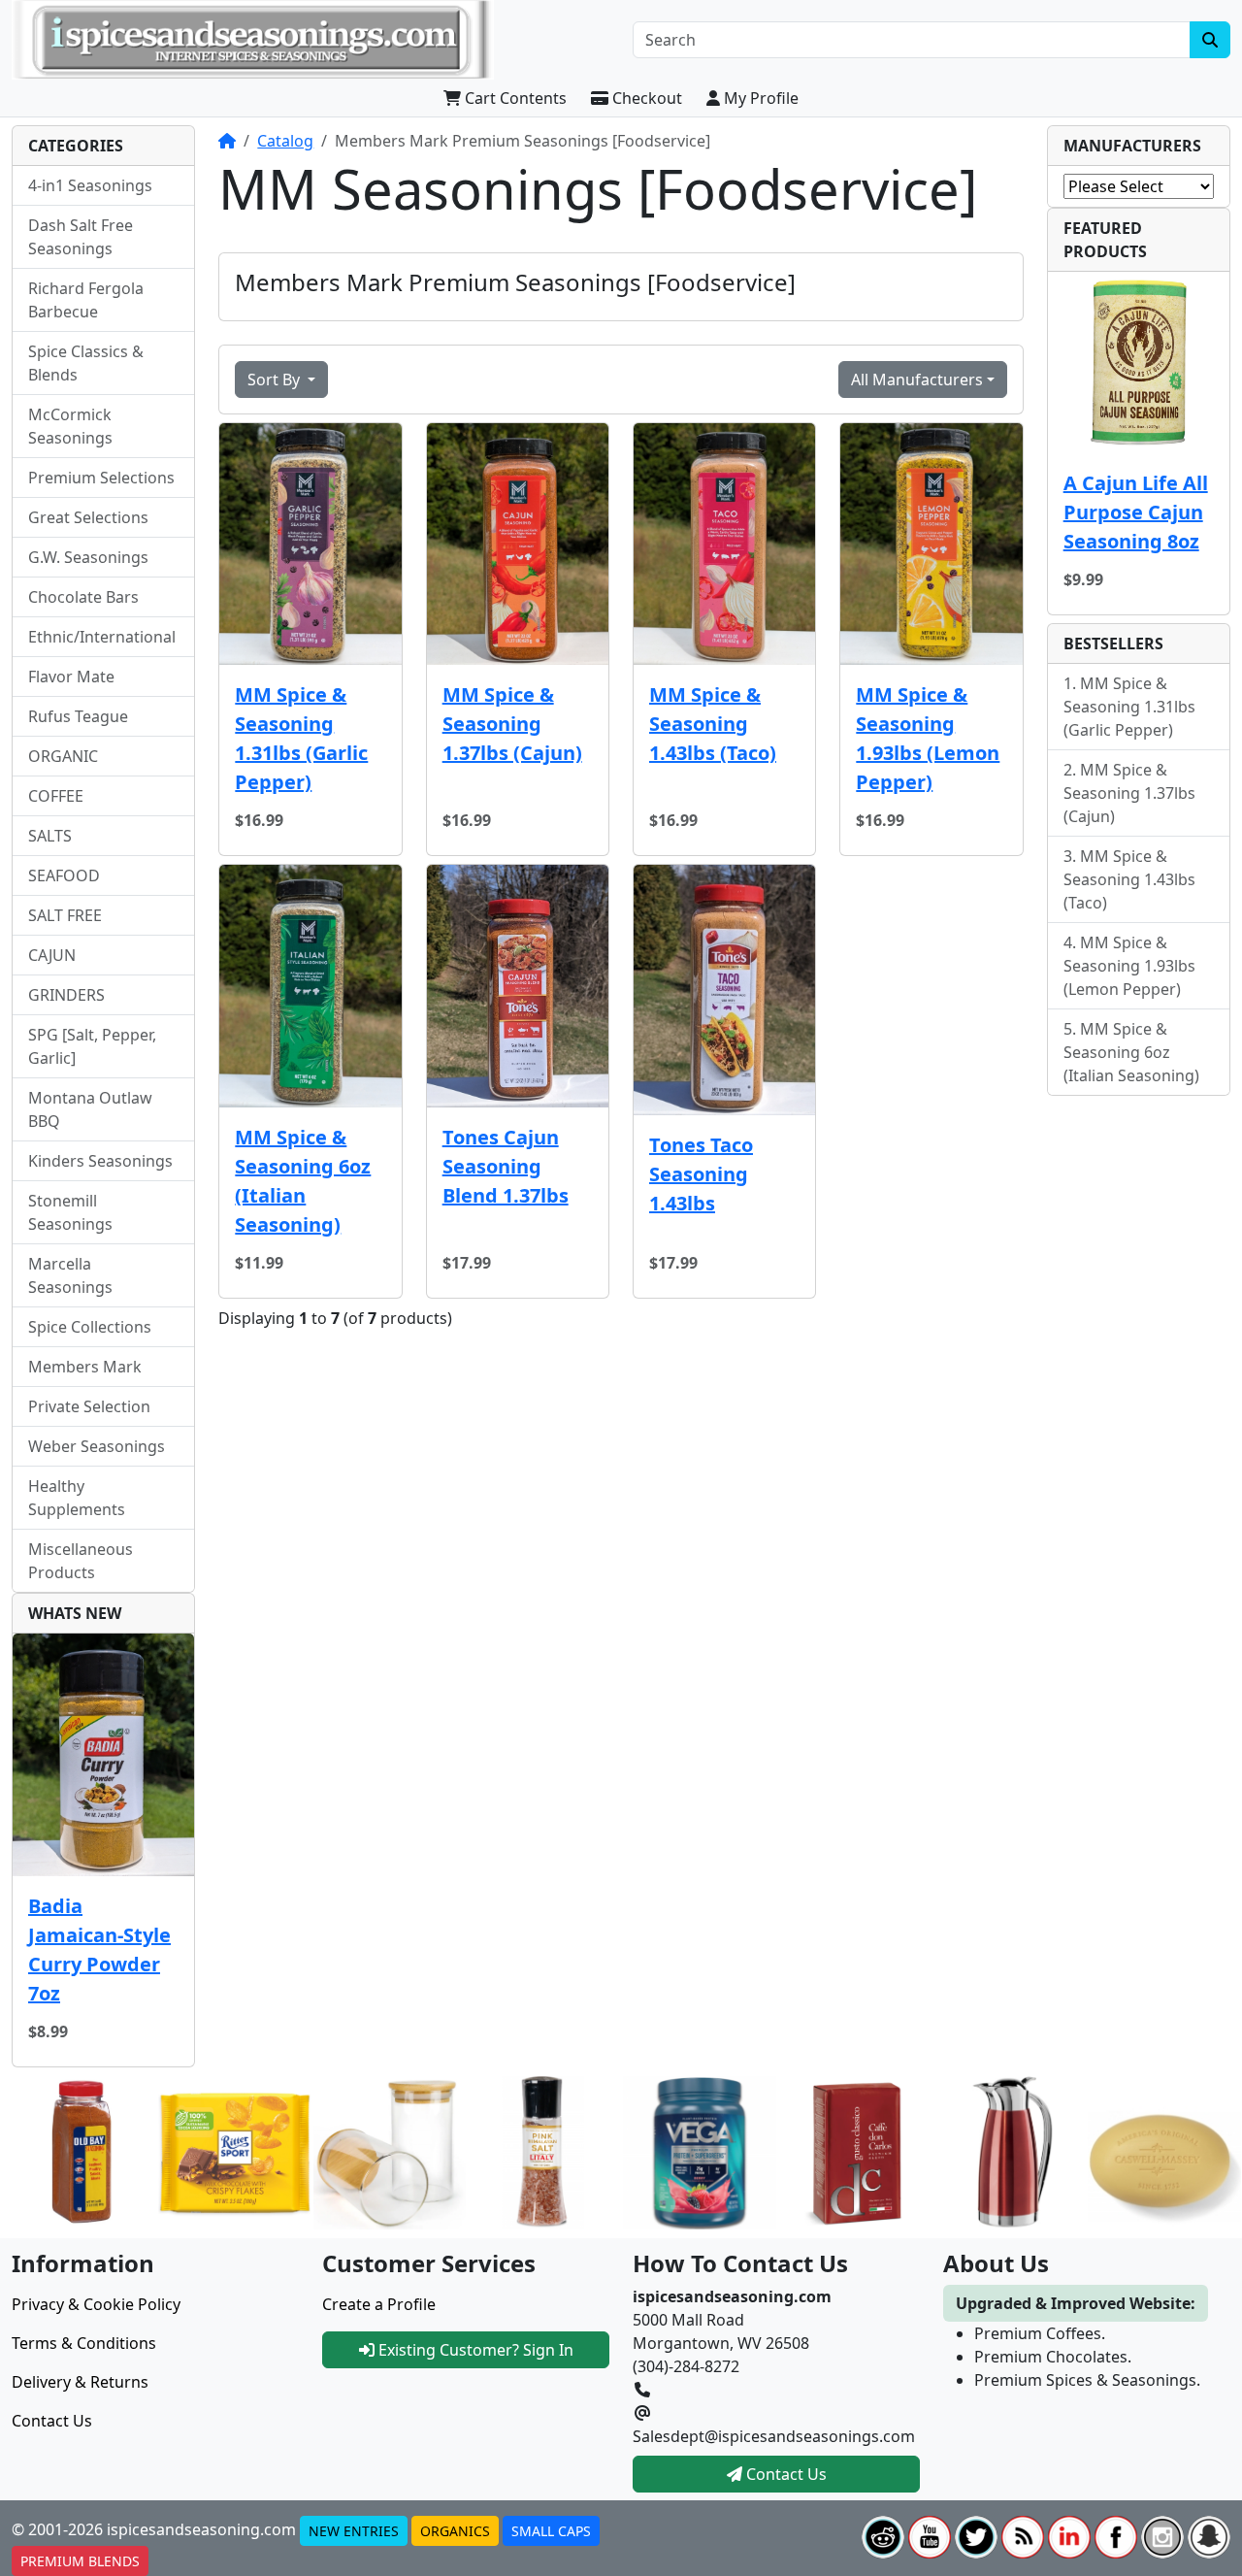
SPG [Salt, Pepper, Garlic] (92, 1046)
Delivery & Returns (80, 2382)
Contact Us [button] (784, 2474)
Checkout (645, 98)
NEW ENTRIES (354, 2531)
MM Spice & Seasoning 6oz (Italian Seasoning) (303, 1181)
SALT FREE (65, 915)
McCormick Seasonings (70, 426)
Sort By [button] (276, 380)
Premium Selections (101, 478)
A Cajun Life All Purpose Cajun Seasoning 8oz (1136, 512)
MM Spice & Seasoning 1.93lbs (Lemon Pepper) (928, 738)
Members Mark (85, 1367)
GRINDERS (66, 995)
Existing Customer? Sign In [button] (474, 2350)
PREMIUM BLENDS (80, 2561)
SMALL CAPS (551, 2531)
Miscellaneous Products (81, 1561)
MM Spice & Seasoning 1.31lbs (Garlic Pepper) (301, 738)
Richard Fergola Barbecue (86, 300)
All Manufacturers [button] (917, 380)
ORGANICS (455, 2531)
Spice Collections (90, 1327)
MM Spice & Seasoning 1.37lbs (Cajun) (512, 724)
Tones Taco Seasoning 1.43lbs (701, 1174)
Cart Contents (514, 98)
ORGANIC (63, 756)
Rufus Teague (78, 716)
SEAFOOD (64, 875)
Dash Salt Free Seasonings (81, 237)
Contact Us (52, 2421)
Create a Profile (379, 2304)
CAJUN (52, 955)
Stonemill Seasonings (70, 1212)
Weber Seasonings (97, 1446)
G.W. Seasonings (88, 557)
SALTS (50, 836)
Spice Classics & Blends (86, 363)
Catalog (285, 141)
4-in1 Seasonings (90, 185)
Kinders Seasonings (100, 1161)
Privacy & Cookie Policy (96, 2304)
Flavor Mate (71, 677)
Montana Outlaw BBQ (90, 1109)
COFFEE (56, 796)
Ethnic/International (102, 637)
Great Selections (88, 517)
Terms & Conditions (84, 2343)
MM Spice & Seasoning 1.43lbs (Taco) (713, 724)
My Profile (759, 98)
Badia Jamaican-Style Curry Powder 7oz (99, 1949)
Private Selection (89, 1406)
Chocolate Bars (83, 597)
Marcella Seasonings (70, 1275)
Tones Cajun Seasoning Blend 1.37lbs (506, 1166)
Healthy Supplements (77, 1498)
